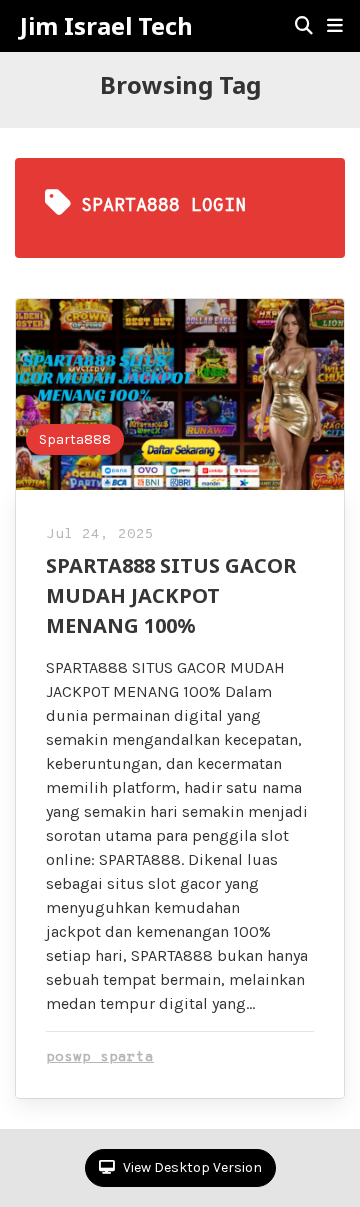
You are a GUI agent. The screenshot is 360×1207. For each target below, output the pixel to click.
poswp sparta (100, 1057)
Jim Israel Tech (106, 26)
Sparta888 (75, 439)
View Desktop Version (191, 1167)
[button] (335, 26)
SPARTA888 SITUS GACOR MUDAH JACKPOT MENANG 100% (171, 595)
